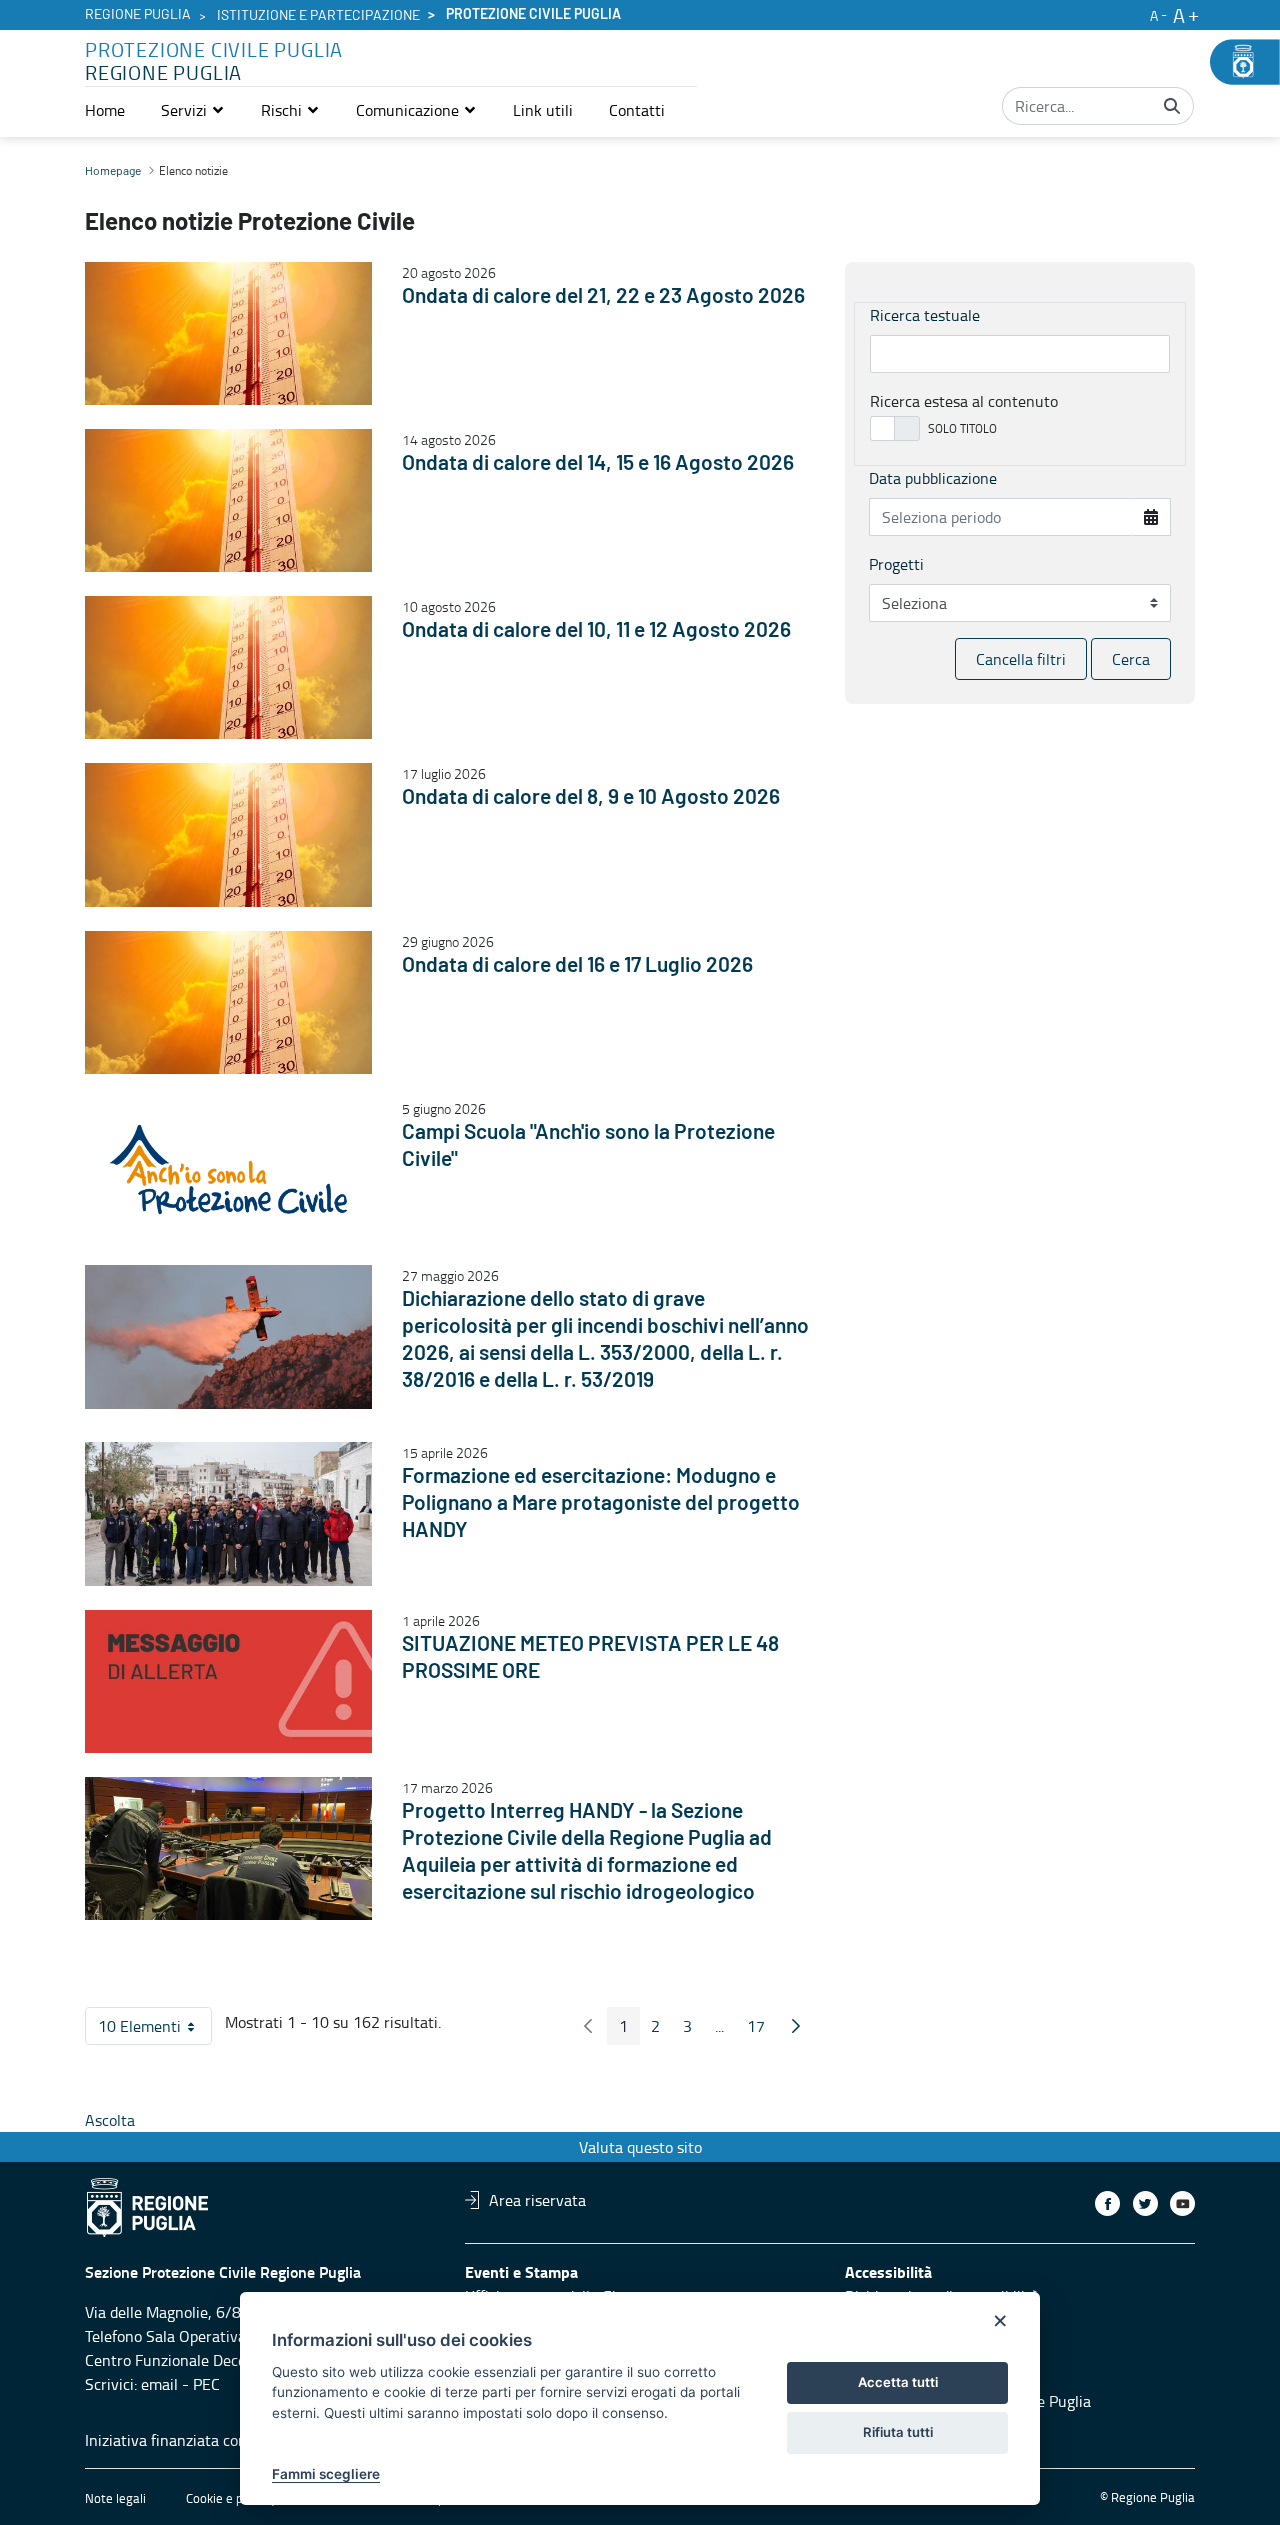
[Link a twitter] (1145, 2203)
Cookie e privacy (231, 2498)
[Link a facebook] (1107, 2203)
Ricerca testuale (925, 315)
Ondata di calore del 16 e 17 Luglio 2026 (577, 965)
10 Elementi (155, 2030)
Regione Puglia (138, 15)
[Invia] (1172, 106)
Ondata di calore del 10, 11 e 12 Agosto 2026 (596, 630)
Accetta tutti (898, 2382)
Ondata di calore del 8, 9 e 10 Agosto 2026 (591, 797)
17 (762, 2030)
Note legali (115, 2498)
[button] (193, 110)
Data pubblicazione (933, 478)
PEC (206, 2384)
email (159, 2384)
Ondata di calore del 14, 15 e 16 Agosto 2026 (598, 463)
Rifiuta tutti (898, 2432)
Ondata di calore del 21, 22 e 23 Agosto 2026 (603, 296)
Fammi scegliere (326, 2474)
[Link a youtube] (1182, 2203)
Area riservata (537, 2200)
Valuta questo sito (640, 2147)
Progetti (896, 564)
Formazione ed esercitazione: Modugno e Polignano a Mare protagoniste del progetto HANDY (601, 1503)
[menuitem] (105, 110)
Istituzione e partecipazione (318, 16)
